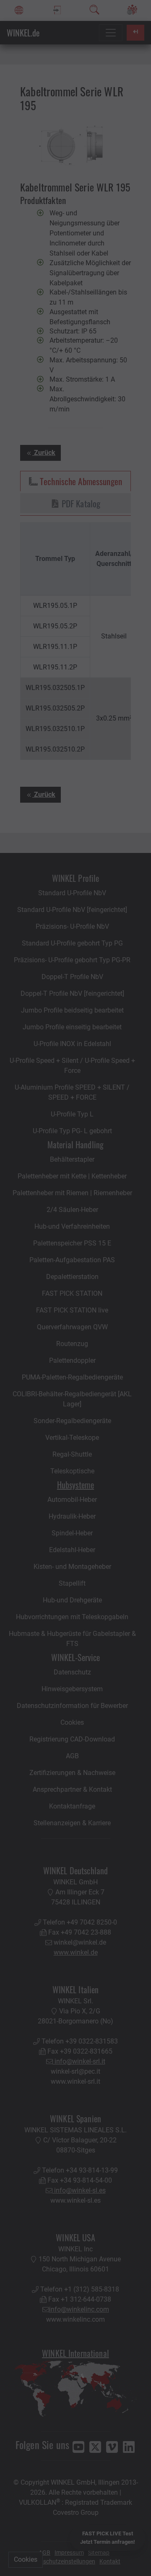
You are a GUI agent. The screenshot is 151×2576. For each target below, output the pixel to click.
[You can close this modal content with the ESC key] (75, 1288)
